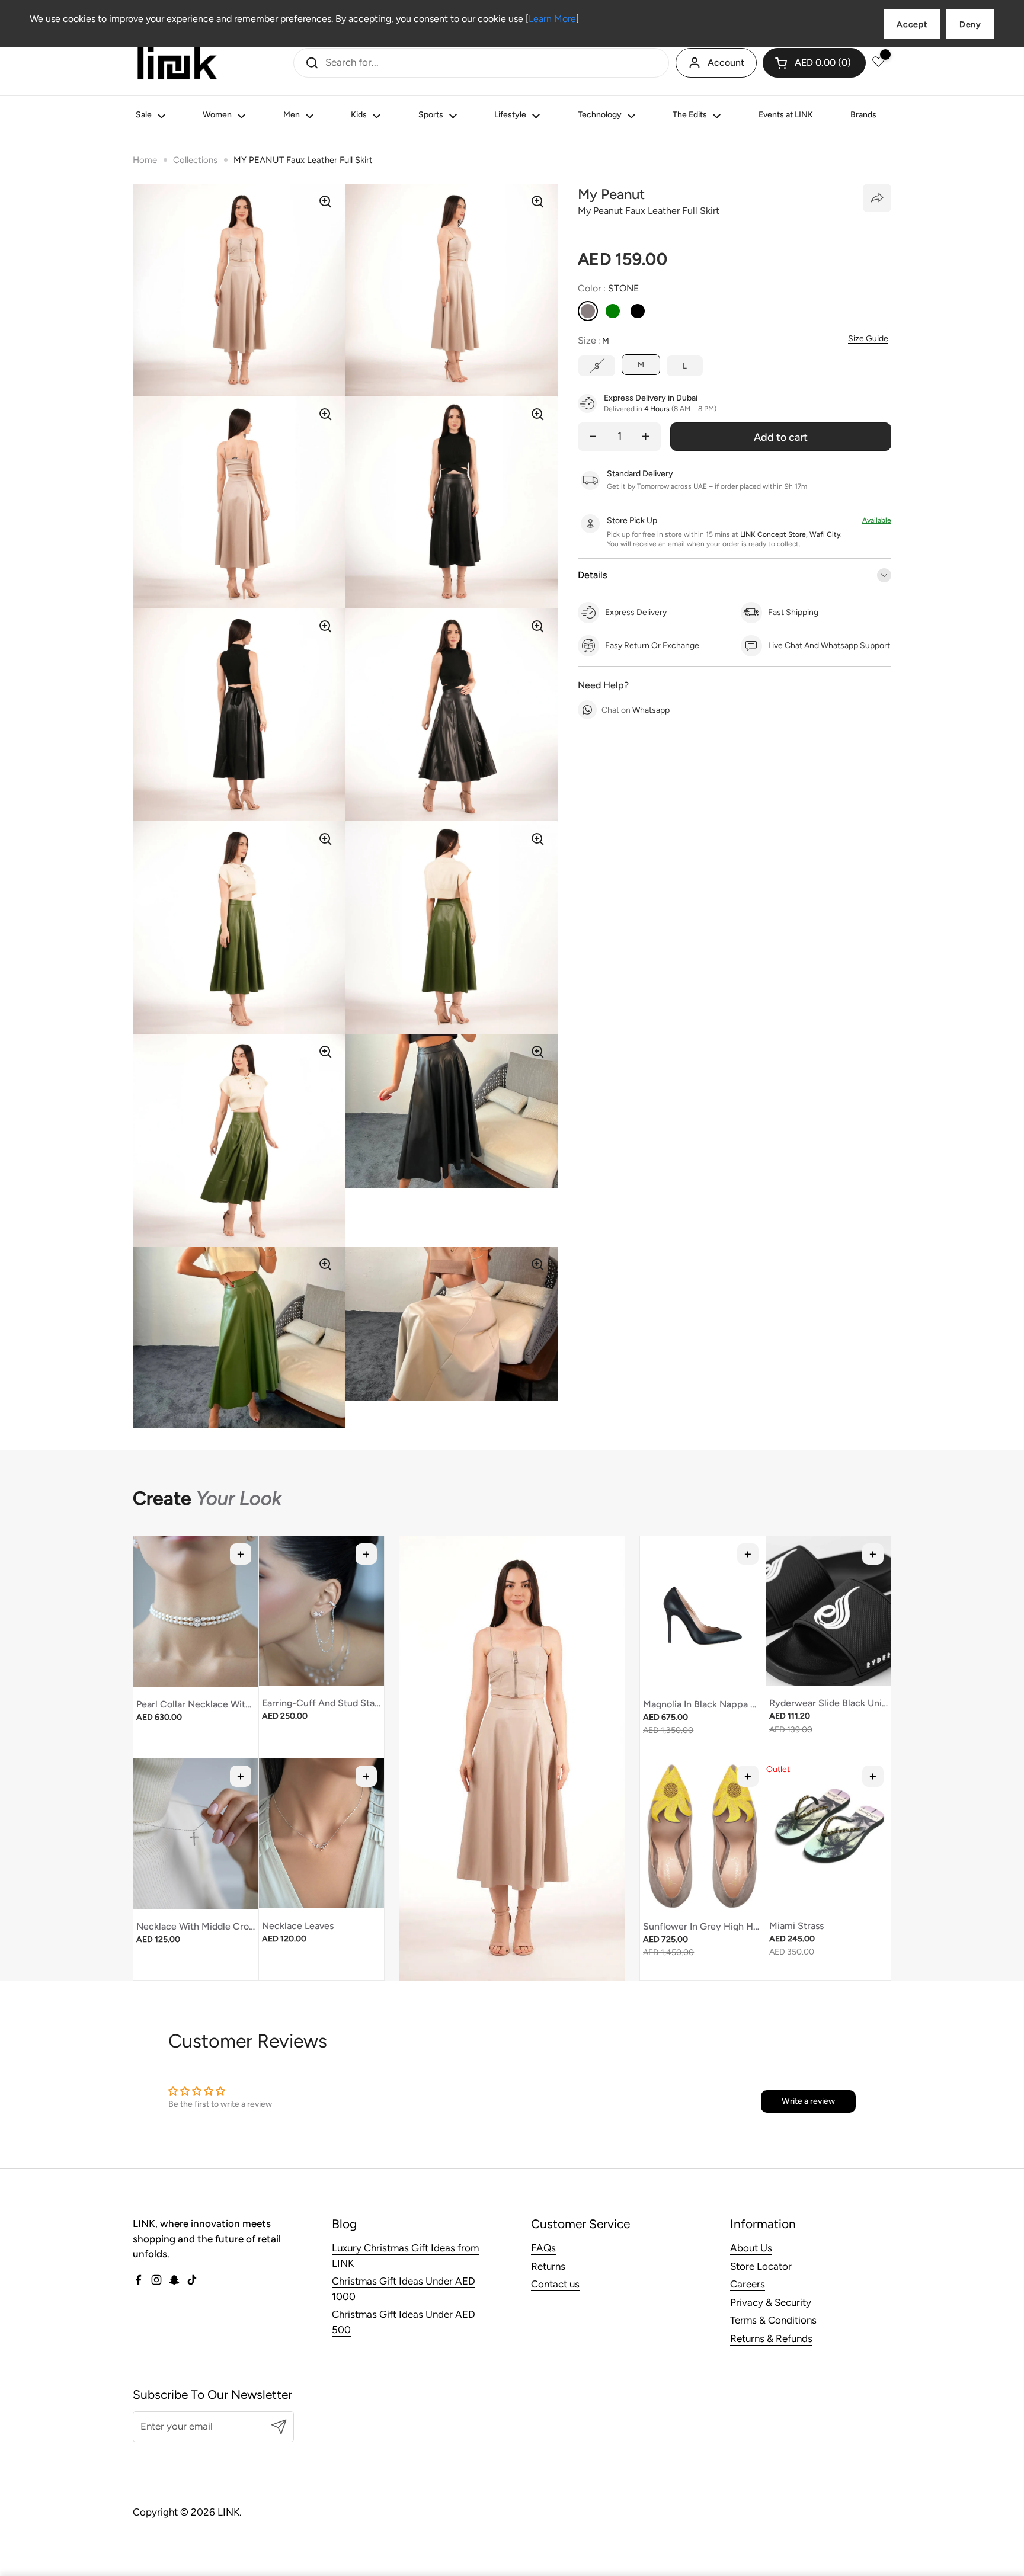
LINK (228, 2512)
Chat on (636, 710)
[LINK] (177, 63)
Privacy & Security (771, 2302)
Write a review (808, 2101)
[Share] (877, 198)
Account (726, 63)
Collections (195, 160)
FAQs (543, 2248)
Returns (548, 2266)
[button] (814, 63)
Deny (970, 25)
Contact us (555, 2284)
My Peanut (611, 194)
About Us (751, 2248)
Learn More (552, 19)
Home (145, 160)
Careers (748, 2284)
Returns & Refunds (771, 2338)
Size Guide (868, 339)
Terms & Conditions (773, 2320)
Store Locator (761, 2266)
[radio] (588, 311)
